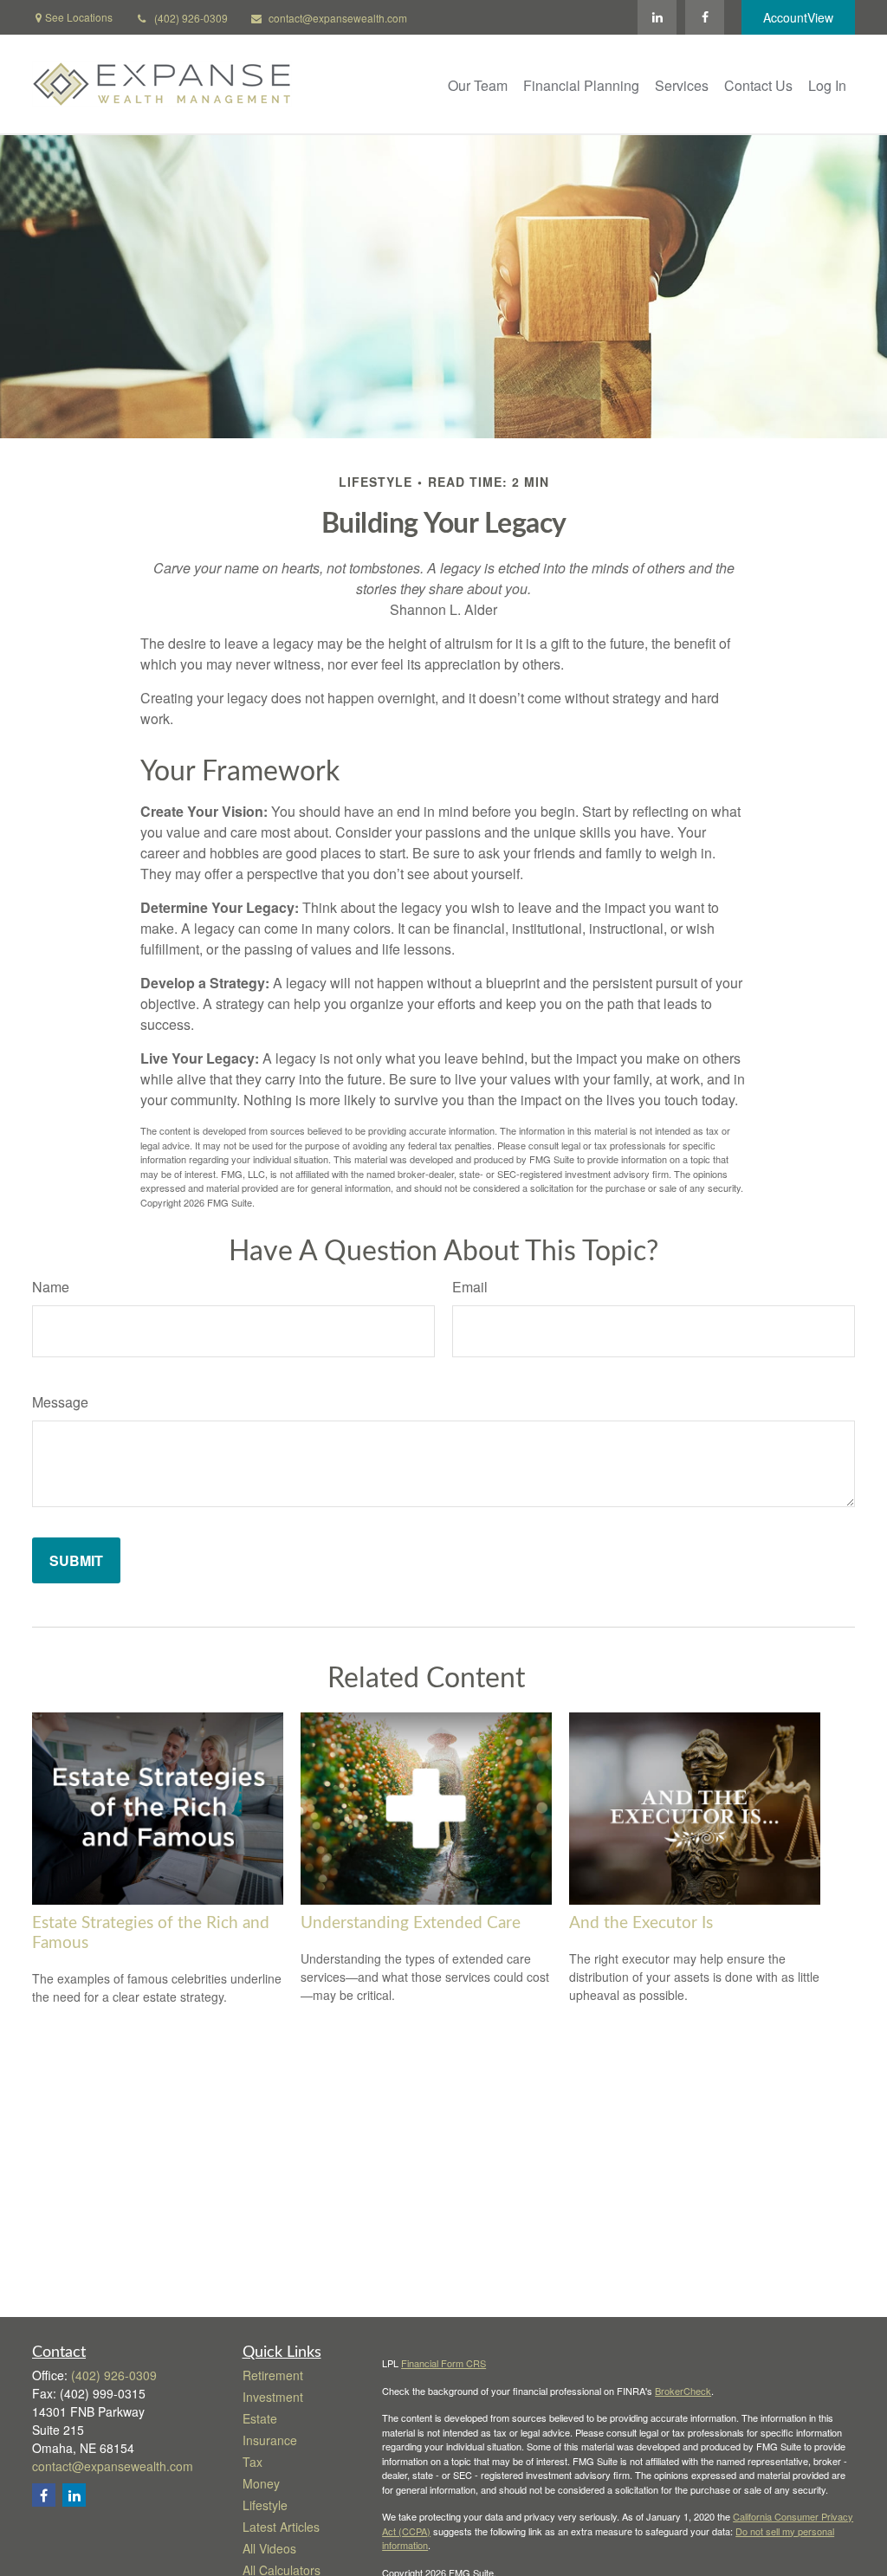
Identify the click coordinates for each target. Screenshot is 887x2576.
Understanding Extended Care (411, 1923)
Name (51, 1287)
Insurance (270, 2440)
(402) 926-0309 (191, 18)
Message (60, 1402)
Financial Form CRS (443, 2363)
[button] (478, 84)
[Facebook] (705, 17)
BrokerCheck (683, 2391)
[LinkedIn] (657, 17)
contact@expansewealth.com (338, 18)
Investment (273, 2397)
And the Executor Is (641, 1923)
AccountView (798, 17)
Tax (253, 2462)
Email (470, 1287)
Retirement (273, 2375)
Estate (260, 2418)
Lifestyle (265, 2505)
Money (261, 2483)
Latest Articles (281, 2527)
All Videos (269, 2548)
